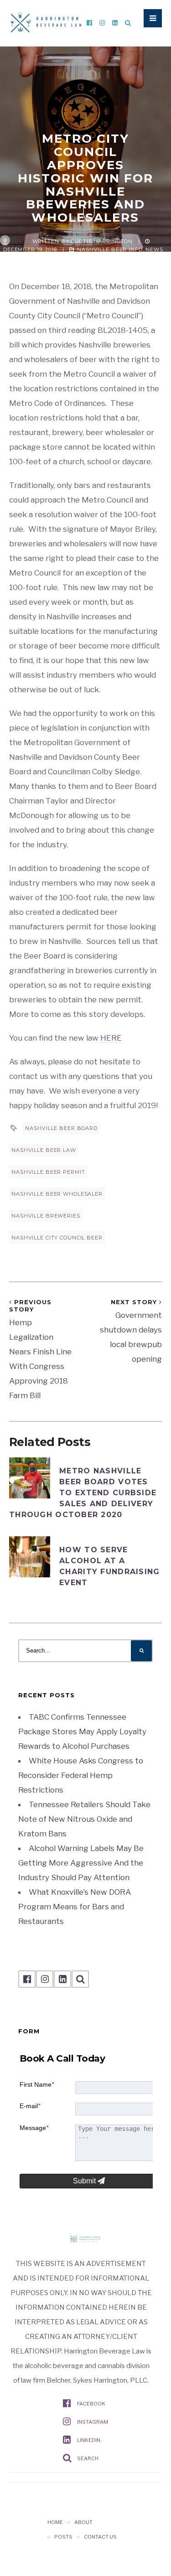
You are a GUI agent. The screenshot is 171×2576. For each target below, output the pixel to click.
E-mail (30, 2106)
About (83, 2522)
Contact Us (100, 2537)
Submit (85, 2181)
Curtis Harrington (102, 241)
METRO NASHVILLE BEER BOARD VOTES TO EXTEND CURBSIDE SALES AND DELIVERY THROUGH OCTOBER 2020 (83, 1493)
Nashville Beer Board (61, 1128)
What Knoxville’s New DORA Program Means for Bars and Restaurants (75, 1907)
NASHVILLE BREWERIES (46, 1216)
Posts (63, 2537)
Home (55, 2522)
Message (34, 2128)
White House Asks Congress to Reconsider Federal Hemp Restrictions (81, 1775)
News (154, 249)
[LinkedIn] (115, 23)
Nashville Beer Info (110, 249)
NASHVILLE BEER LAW (44, 1150)
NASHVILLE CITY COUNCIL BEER (57, 1238)
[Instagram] (102, 23)
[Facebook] (89, 23)
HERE (111, 1038)
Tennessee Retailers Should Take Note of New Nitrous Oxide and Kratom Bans (84, 1819)
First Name (37, 2084)
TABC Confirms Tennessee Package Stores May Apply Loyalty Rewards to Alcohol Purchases (82, 1731)
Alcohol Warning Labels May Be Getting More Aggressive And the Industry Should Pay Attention (81, 1863)
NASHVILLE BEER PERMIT (48, 1172)
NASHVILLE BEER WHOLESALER (57, 1194)
